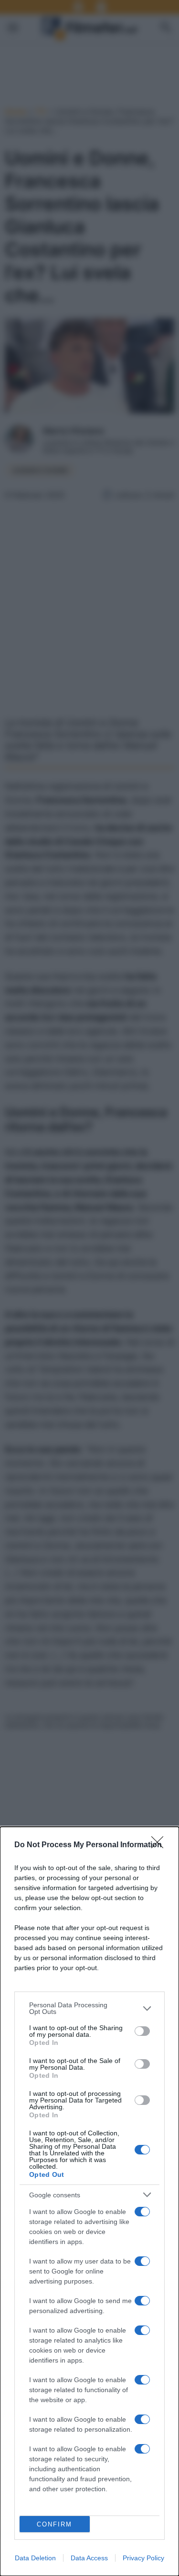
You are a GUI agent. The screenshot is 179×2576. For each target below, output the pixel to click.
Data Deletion (35, 2558)
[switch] (142, 2031)
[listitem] (89, 2008)
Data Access (89, 2558)
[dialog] (89, 2201)
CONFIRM (54, 2524)
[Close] (160, 1845)
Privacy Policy (143, 2558)
